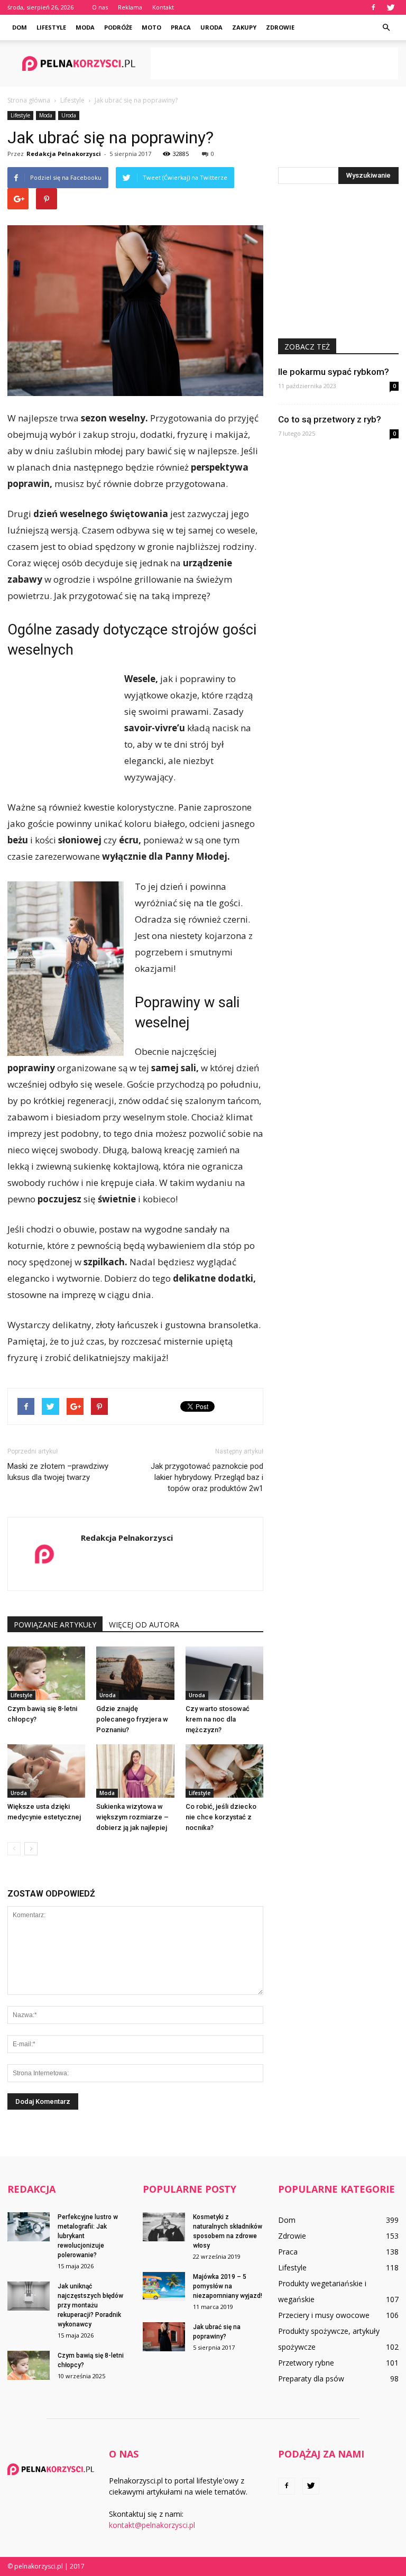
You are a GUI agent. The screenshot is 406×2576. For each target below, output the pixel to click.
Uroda (211, 27)
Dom (20, 27)
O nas (100, 7)
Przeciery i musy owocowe (324, 2315)
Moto (151, 27)
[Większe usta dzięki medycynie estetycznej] (46, 1771)
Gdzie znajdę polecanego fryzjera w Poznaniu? (132, 1719)
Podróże (118, 27)
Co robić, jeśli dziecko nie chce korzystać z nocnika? (221, 1817)
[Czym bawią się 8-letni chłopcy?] (46, 1673)
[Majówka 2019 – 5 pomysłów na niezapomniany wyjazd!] (164, 2287)
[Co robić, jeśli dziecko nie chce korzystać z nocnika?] (224, 1771)
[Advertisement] (274, 63)
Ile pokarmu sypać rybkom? (334, 372)
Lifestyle (51, 27)
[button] (386, 27)
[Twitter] (391, 7)
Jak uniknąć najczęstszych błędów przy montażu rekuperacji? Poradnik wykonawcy (90, 2305)
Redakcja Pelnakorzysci (64, 154)
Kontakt (163, 7)
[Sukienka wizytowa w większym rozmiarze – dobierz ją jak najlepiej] (135, 1771)
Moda (85, 27)
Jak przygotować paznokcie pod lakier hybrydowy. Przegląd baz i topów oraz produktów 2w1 (207, 1477)
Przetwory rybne (306, 2363)
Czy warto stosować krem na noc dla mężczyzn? (218, 1719)
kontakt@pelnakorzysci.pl (152, 2525)
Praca (181, 27)
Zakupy (244, 27)
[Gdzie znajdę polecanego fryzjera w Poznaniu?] (135, 1673)
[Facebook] (373, 7)
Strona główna (29, 100)
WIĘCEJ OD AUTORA (144, 1625)
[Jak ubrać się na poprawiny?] (164, 2337)
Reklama (130, 7)
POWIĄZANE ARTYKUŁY (55, 1625)
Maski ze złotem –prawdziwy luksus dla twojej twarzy (58, 1472)
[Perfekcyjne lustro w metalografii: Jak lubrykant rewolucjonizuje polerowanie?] (29, 2227)
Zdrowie (280, 27)
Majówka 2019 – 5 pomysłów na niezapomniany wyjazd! (228, 2286)
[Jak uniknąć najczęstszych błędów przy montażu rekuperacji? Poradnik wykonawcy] (29, 2296)
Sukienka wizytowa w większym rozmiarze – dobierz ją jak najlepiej (132, 1817)
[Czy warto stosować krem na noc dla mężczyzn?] (224, 1673)
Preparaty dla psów (311, 2379)
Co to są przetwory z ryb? (330, 419)
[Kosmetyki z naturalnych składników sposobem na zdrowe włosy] (164, 2227)
